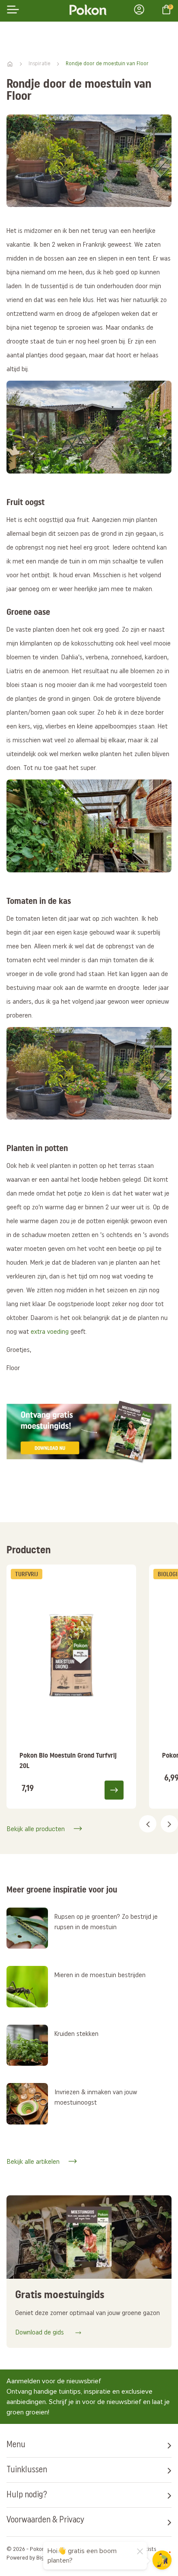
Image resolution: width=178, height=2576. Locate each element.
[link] (71, 1687)
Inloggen (142, 10)
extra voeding (50, 1332)
